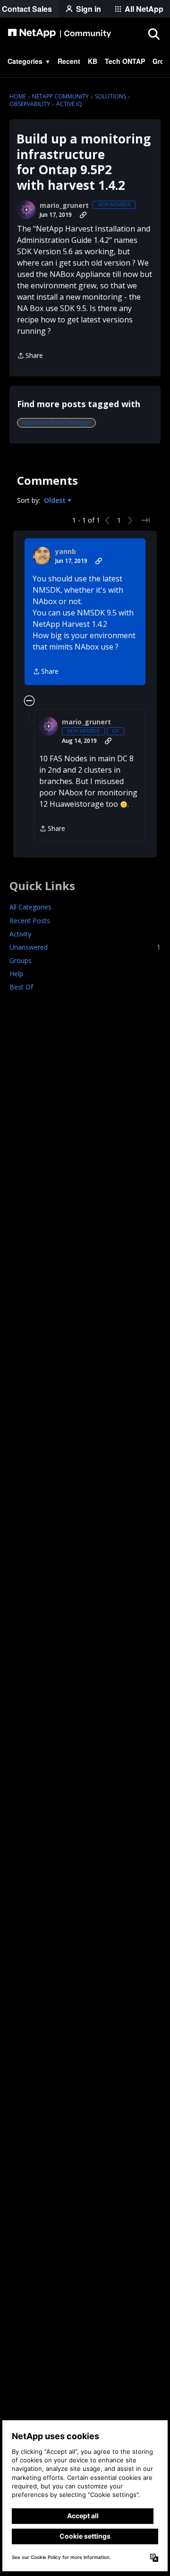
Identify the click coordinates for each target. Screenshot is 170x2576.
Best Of (21, 987)
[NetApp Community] (59, 34)
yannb (66, 552)
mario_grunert (64, 205)
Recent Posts (30, 921)
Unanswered (85, 947)
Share (30, 356)
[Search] (153, 34)
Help (16, 974)
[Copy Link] (83, 215)
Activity (20, 934)
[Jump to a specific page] (145, 520)
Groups (21, 960)
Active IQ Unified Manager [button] (56, 423)
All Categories (30, 907)
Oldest (56, 500)
